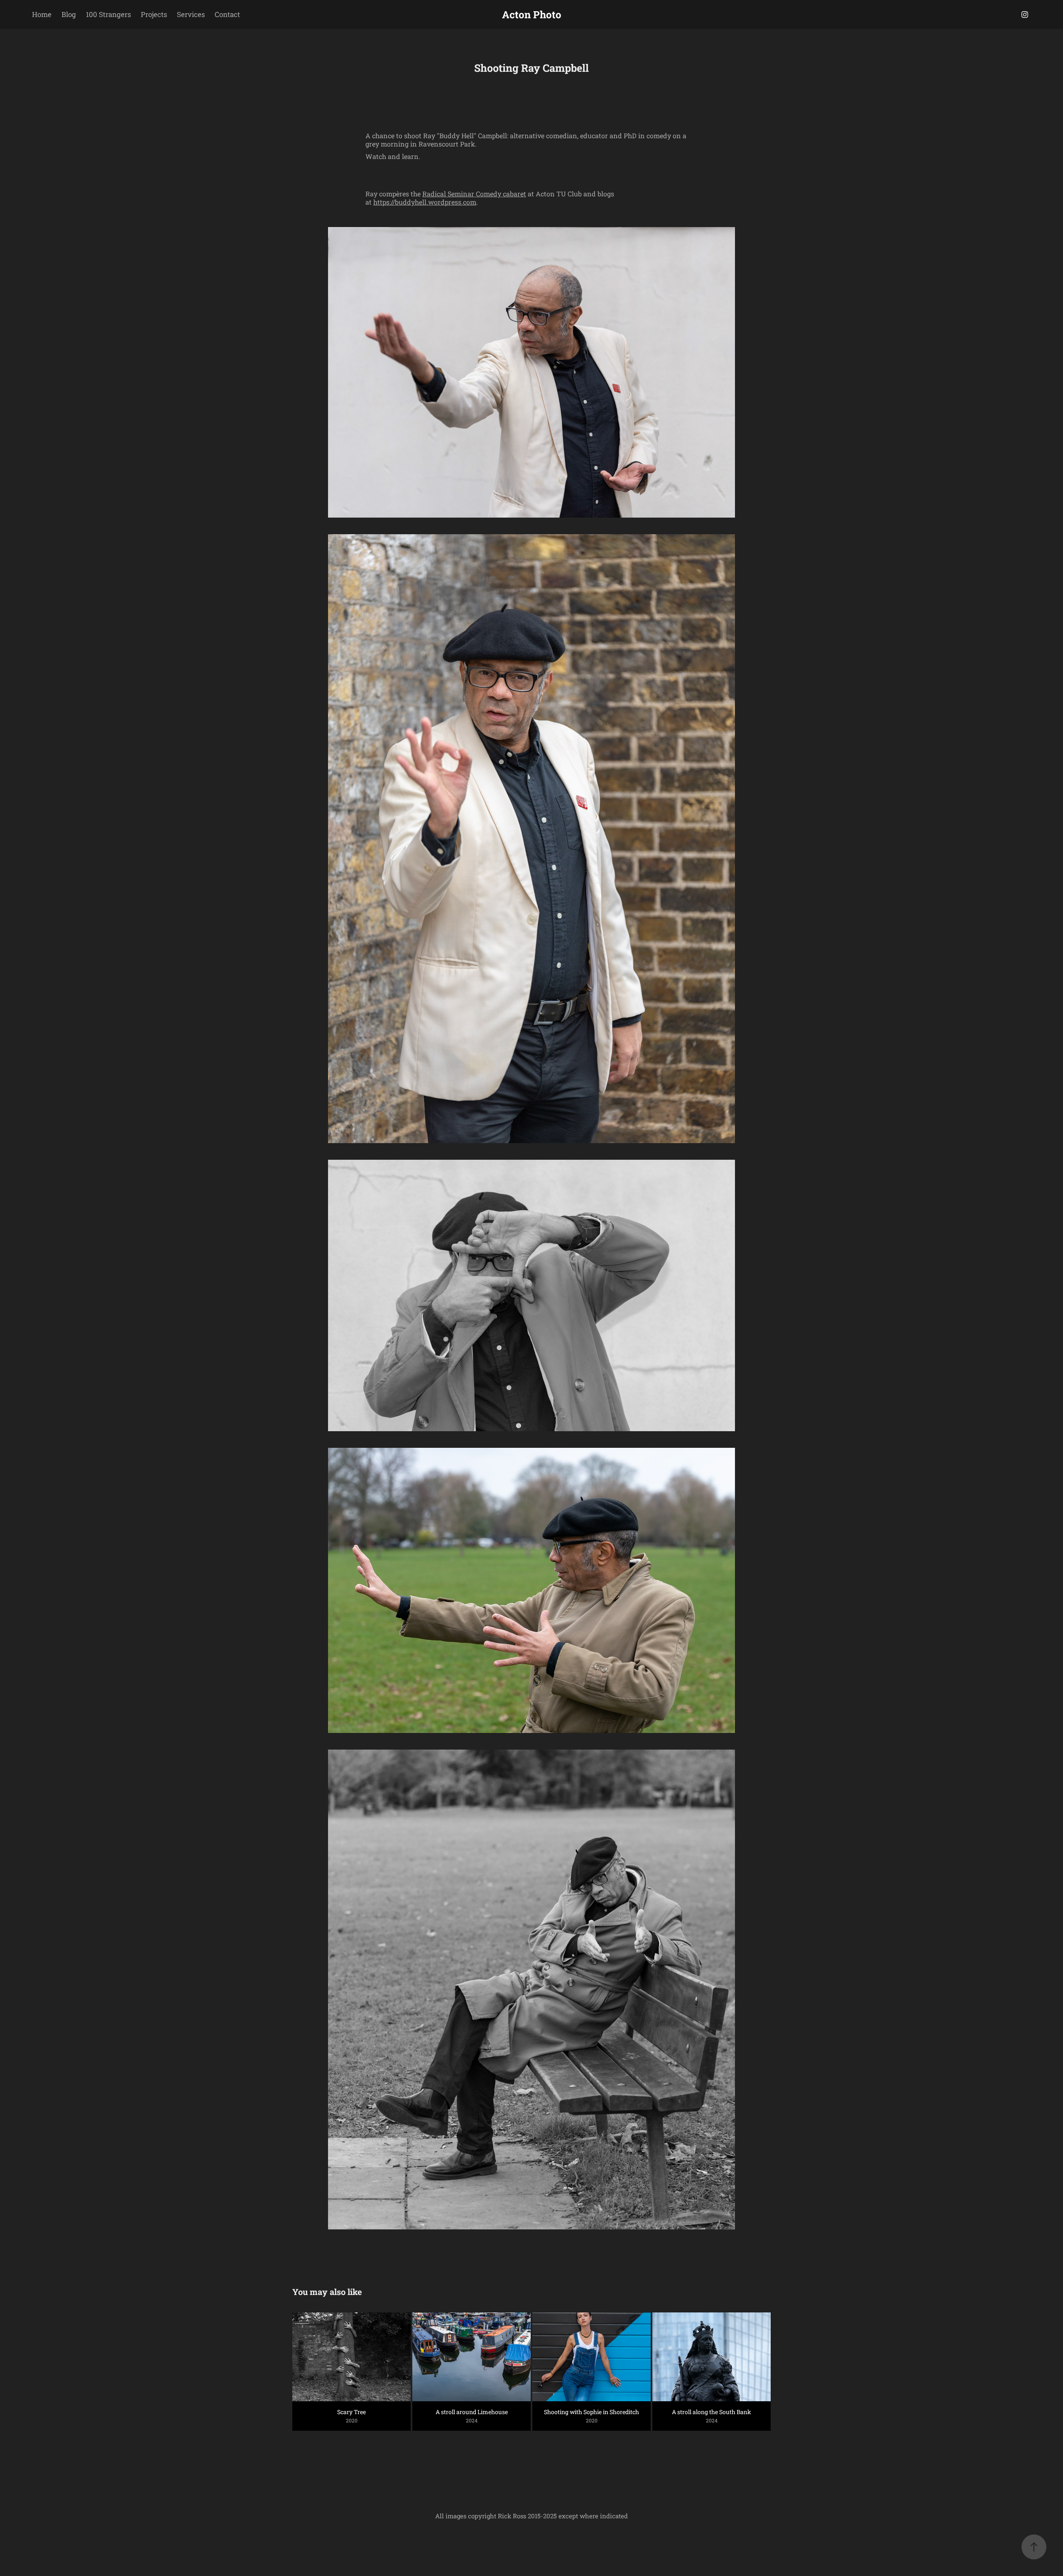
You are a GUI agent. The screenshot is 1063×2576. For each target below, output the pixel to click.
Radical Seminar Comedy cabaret (474, 194)
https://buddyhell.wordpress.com (425, 202)
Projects (154, 14)
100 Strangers (108, 14)
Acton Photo (532, 15)
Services (191, 14)
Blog (69, 14)
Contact (227, 14)
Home (42, 14)
